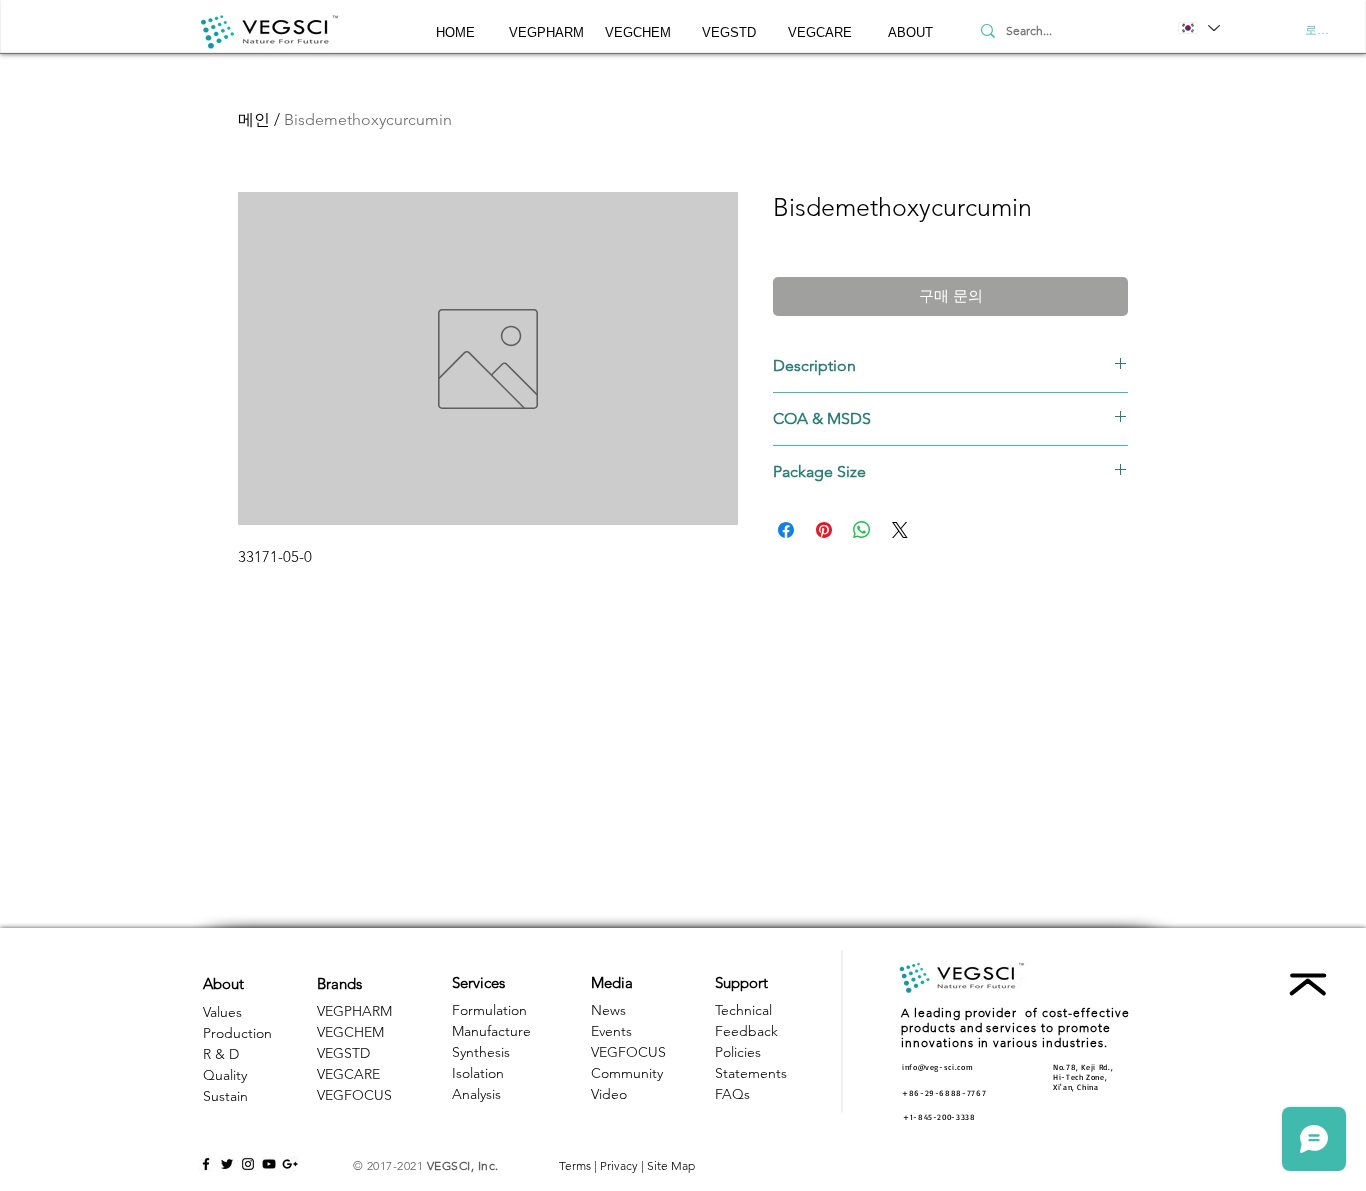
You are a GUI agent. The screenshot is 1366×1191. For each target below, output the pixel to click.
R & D (221, 1054)
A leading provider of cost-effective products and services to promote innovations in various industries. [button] (1015, 1027)
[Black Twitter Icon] (227, 1164)
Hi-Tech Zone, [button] (1080, 1077)
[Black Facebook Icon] (206, 1164)
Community (627, 1073)
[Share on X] (900, 530)
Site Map (671, 1165)
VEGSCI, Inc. (463, 1165)
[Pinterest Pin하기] (824, 530)
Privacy (619, 1165)
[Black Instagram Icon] (248, 1164)
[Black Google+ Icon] (290, 1164)
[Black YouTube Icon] (269, 1164)
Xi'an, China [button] (1076, 1087)
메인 (254, 119)
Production (237, 1033)
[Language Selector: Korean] (1198, 28)
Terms (575, 1165)
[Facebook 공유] (786, 530)
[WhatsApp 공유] (862, 530)
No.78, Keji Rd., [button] (1083, 1067)
